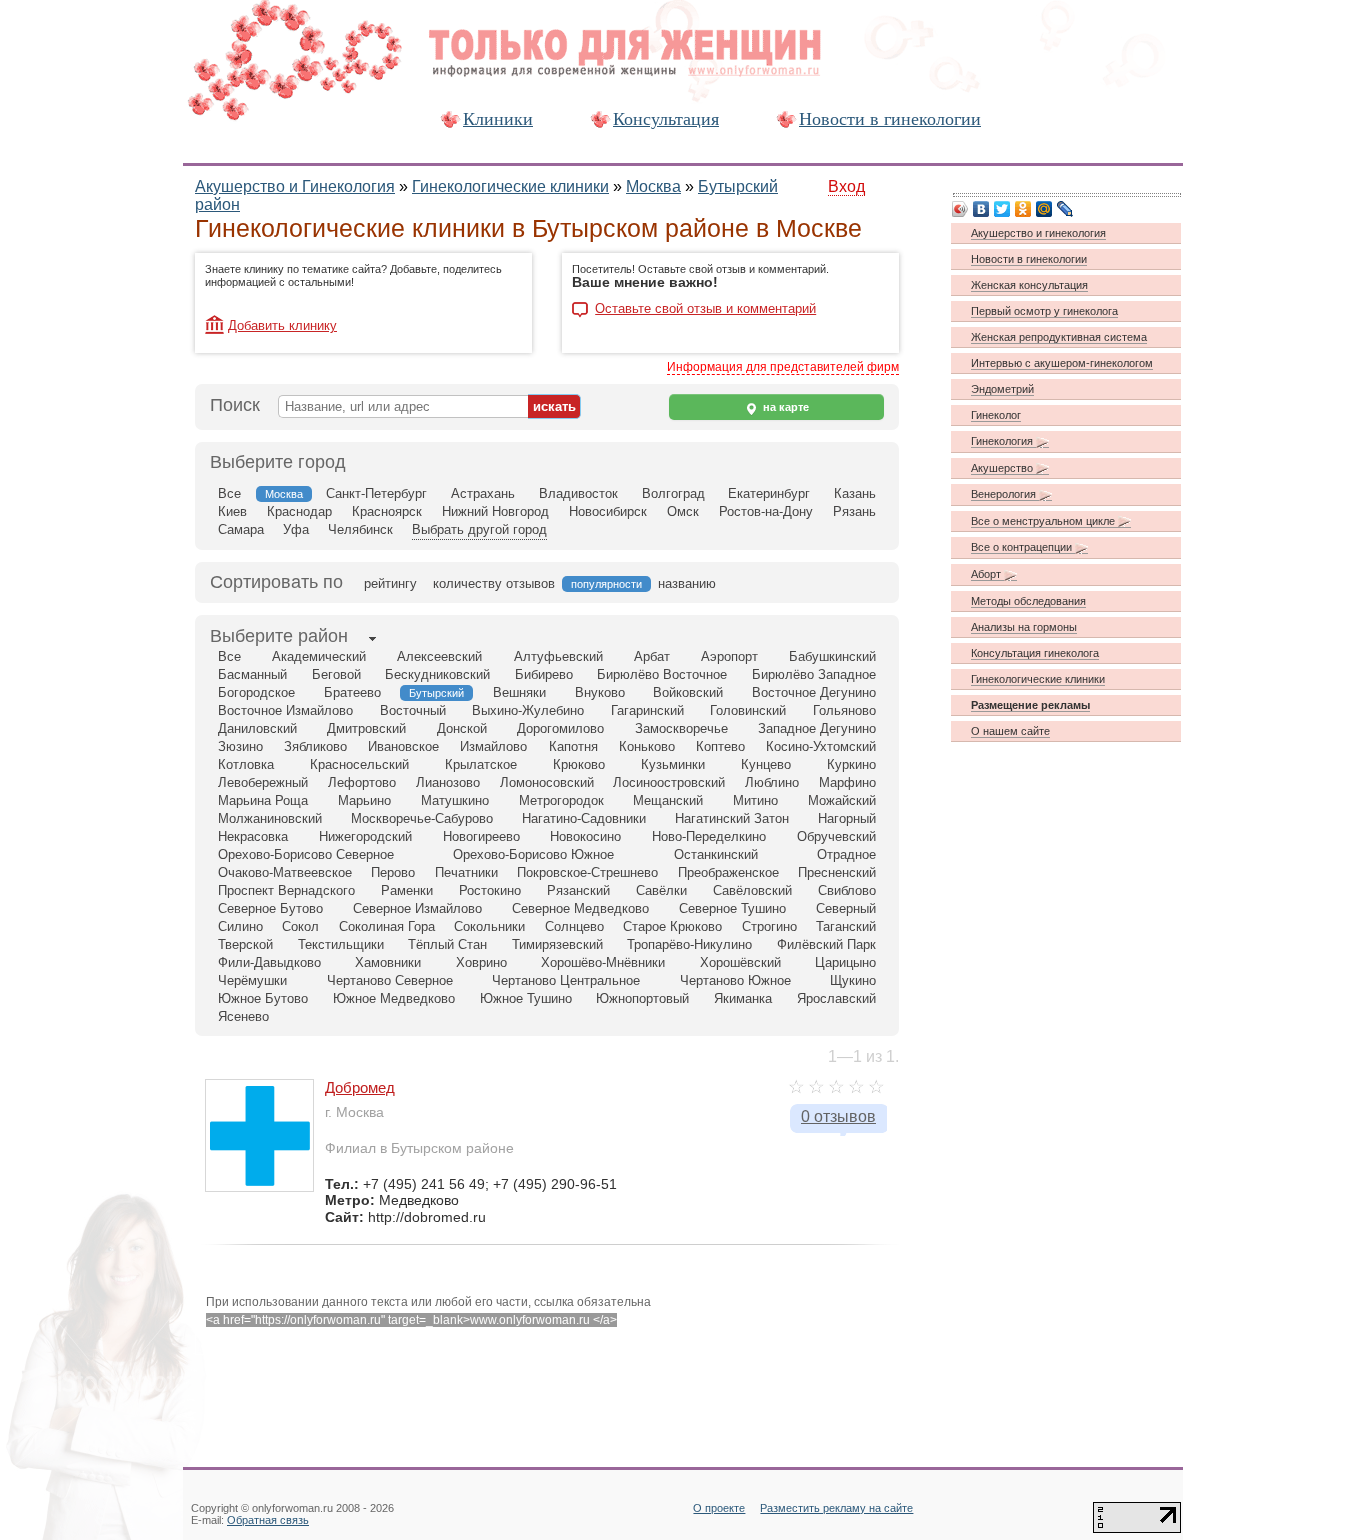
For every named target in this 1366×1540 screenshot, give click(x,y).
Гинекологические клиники (510, 186)
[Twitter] (1002, 209)
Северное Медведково (580, 908)
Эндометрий (1002, 389)
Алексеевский (439, 656)
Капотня (573, 746)
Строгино (769, 926)
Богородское (256, 692)
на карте (784, 407)
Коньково (647, 746)
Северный (846, 908)
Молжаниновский (270, 818)
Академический (319, 656)
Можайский (842, 800)
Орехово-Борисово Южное (533, 854)
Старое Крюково (672, 926)
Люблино (772, 782)
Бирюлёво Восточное (662, 674)
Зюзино (240, 746)
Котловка (246, 764)
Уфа (296, 529)
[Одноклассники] (1023, 209)
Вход (846, 186)
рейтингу (390, 583)
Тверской (245, 944)
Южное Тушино (526, 998)
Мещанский (668, 800)
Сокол (300, 926)
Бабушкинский (832, 656)
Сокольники (489, 926)
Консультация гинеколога (1035, 653)
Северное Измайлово (417, 908)
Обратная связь (268, 1520)
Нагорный (847, 818)
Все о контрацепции (1023, 547)
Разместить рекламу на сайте (836, 1508)
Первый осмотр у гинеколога (1044, 311)
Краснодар (299, 511)
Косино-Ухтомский (821, 746)
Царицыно (845, 962)
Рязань (854, 511)
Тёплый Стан (447, 944)
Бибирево (544, 674)
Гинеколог (996, 415)
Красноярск (387, 511)
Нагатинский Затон (732, 818)
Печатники (466, 872)
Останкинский (716, 854)
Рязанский (578, 890)
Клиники (498, 119)
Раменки (407, 890)
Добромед (360, 1087)
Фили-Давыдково (269, 962)
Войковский (688, 692)
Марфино (847, 782)
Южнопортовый (642, 998)
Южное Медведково (394, 998)
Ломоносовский (547, 782)
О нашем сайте (1010, 731)
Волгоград (673, 493)
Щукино (853, 980)
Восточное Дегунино (814, 692)
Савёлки (661, 890)
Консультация (666, 119)
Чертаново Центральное (566, 980)
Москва (653, 186)
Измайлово (493, 746)
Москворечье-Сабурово (422, 818)
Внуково (600, 692)
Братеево (352, 692)
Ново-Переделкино (709, 836)
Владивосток (578, 493)
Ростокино (490, 890)
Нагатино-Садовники (584, 818)
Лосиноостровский (669, 782)
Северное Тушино (732, 908)
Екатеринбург (769, 493)
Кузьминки (673, 764)
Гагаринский (647, 710)
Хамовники (388, 962)
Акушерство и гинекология (1038, 233)
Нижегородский (365, 836)
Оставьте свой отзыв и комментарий (705, 309)
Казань (855, 493)
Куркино (851, 764)
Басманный (252, 674)
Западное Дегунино (817, 728)
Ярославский (836, 998)
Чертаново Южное (735, 980)
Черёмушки (252, 980)
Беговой (336, 674)
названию (687, 583)
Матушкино (455, 800)
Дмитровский (366, 728)
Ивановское (403, 746)
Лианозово (448, 782)
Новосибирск (608, 511)
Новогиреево (481, 836)
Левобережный (263, 782)
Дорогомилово (560, 728)
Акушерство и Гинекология (295, 186)
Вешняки (519, 692)
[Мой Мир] (1044, 209)
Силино (240, 926)
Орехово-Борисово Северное (306, 854)
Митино (755, 800)
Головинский (748, 710)
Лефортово (362, 782)
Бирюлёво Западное (814, 674)
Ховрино (481, 962)
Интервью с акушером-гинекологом (1062, 363)
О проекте (719, 1508)
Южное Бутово (263, 998)
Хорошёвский (740, 962)
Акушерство (1003, 468)
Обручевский (836, 836)
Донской (462, 728)
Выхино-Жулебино (528, 710)
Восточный (413, 710)
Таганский (846, 926)
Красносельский (359, 764)
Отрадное (846, 854)
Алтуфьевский (558, 656)
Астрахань (483, 493)
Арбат (652, 656)
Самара (241, 529)
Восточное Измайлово (285, 710)
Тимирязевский (557, 944)
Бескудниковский (437, 674)
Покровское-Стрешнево (587, 872)
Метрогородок (561, 800)
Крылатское (481, 764)
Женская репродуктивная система (1059, 337)
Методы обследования (1028, 601)
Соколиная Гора (387, 926)
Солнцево (574, 926)
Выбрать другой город (479, 529)
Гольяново (844, 710)
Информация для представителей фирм (783, 367)
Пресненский (837, 872)
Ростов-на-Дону (766, 511)
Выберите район (279, 636)
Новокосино (585, 836)
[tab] (279, 638)
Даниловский (257, 728)
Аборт (987, 574)
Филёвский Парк (826, 944)
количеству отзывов (494, 583)
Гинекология (1003, 441)
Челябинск (360, 529)
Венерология (1005, 494)
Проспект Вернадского (286, 890)
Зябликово (315, 746)
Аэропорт (729, 656)
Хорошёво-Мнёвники (603, 962)
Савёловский (752, 890)
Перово (393, 872)
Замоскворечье (681, 728)
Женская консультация (1029, 285)
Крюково (579, 764)
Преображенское (728, 872)
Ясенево (243, 1016)
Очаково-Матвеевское (285, 872)
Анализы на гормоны (1024, 627)
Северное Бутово (270, 908)
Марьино (364, 800)
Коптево (720, 746)
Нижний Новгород (495, 511)
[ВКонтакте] (981, 209)
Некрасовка (253, 836)
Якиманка (743, 998)
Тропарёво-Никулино (689, 944)
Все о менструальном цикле (1044, 521)
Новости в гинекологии (890, 119)
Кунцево (766, 764)
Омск (683, 511)
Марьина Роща (263, 800)
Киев (232, 511)
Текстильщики (341, 944)
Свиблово (847, 890)
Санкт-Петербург (376, 493)
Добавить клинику (282, 325)
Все (229, 493)
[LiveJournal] (1065, 209)
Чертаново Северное (390, 980)
